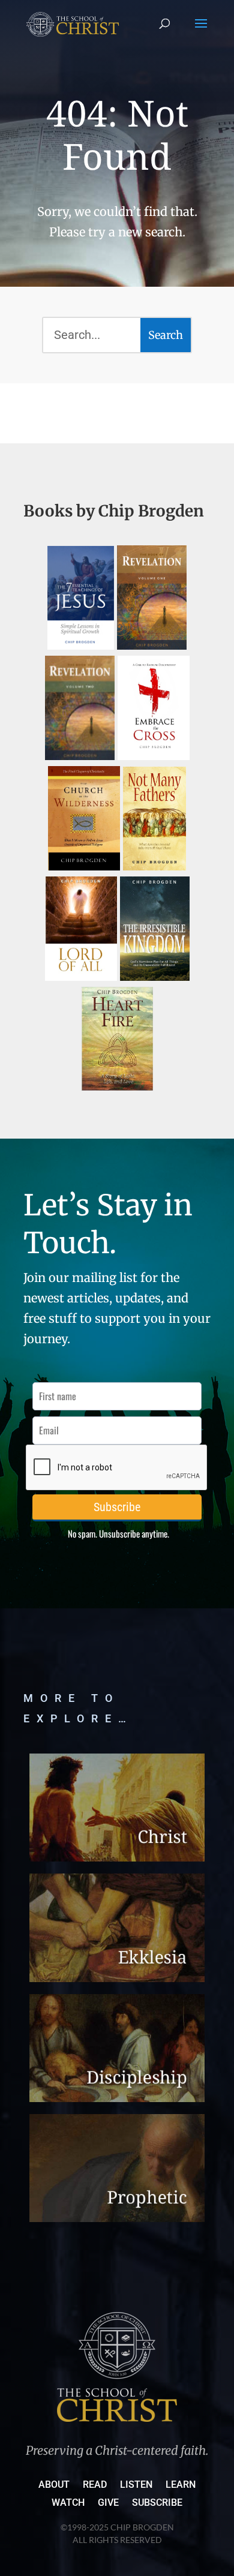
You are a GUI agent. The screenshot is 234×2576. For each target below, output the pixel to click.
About (54, 2485)
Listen (136, 2485)
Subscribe (157, 2503)
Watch (68, 2503)
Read (95, 2485)
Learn (181, 2485)
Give (108, 2503)
